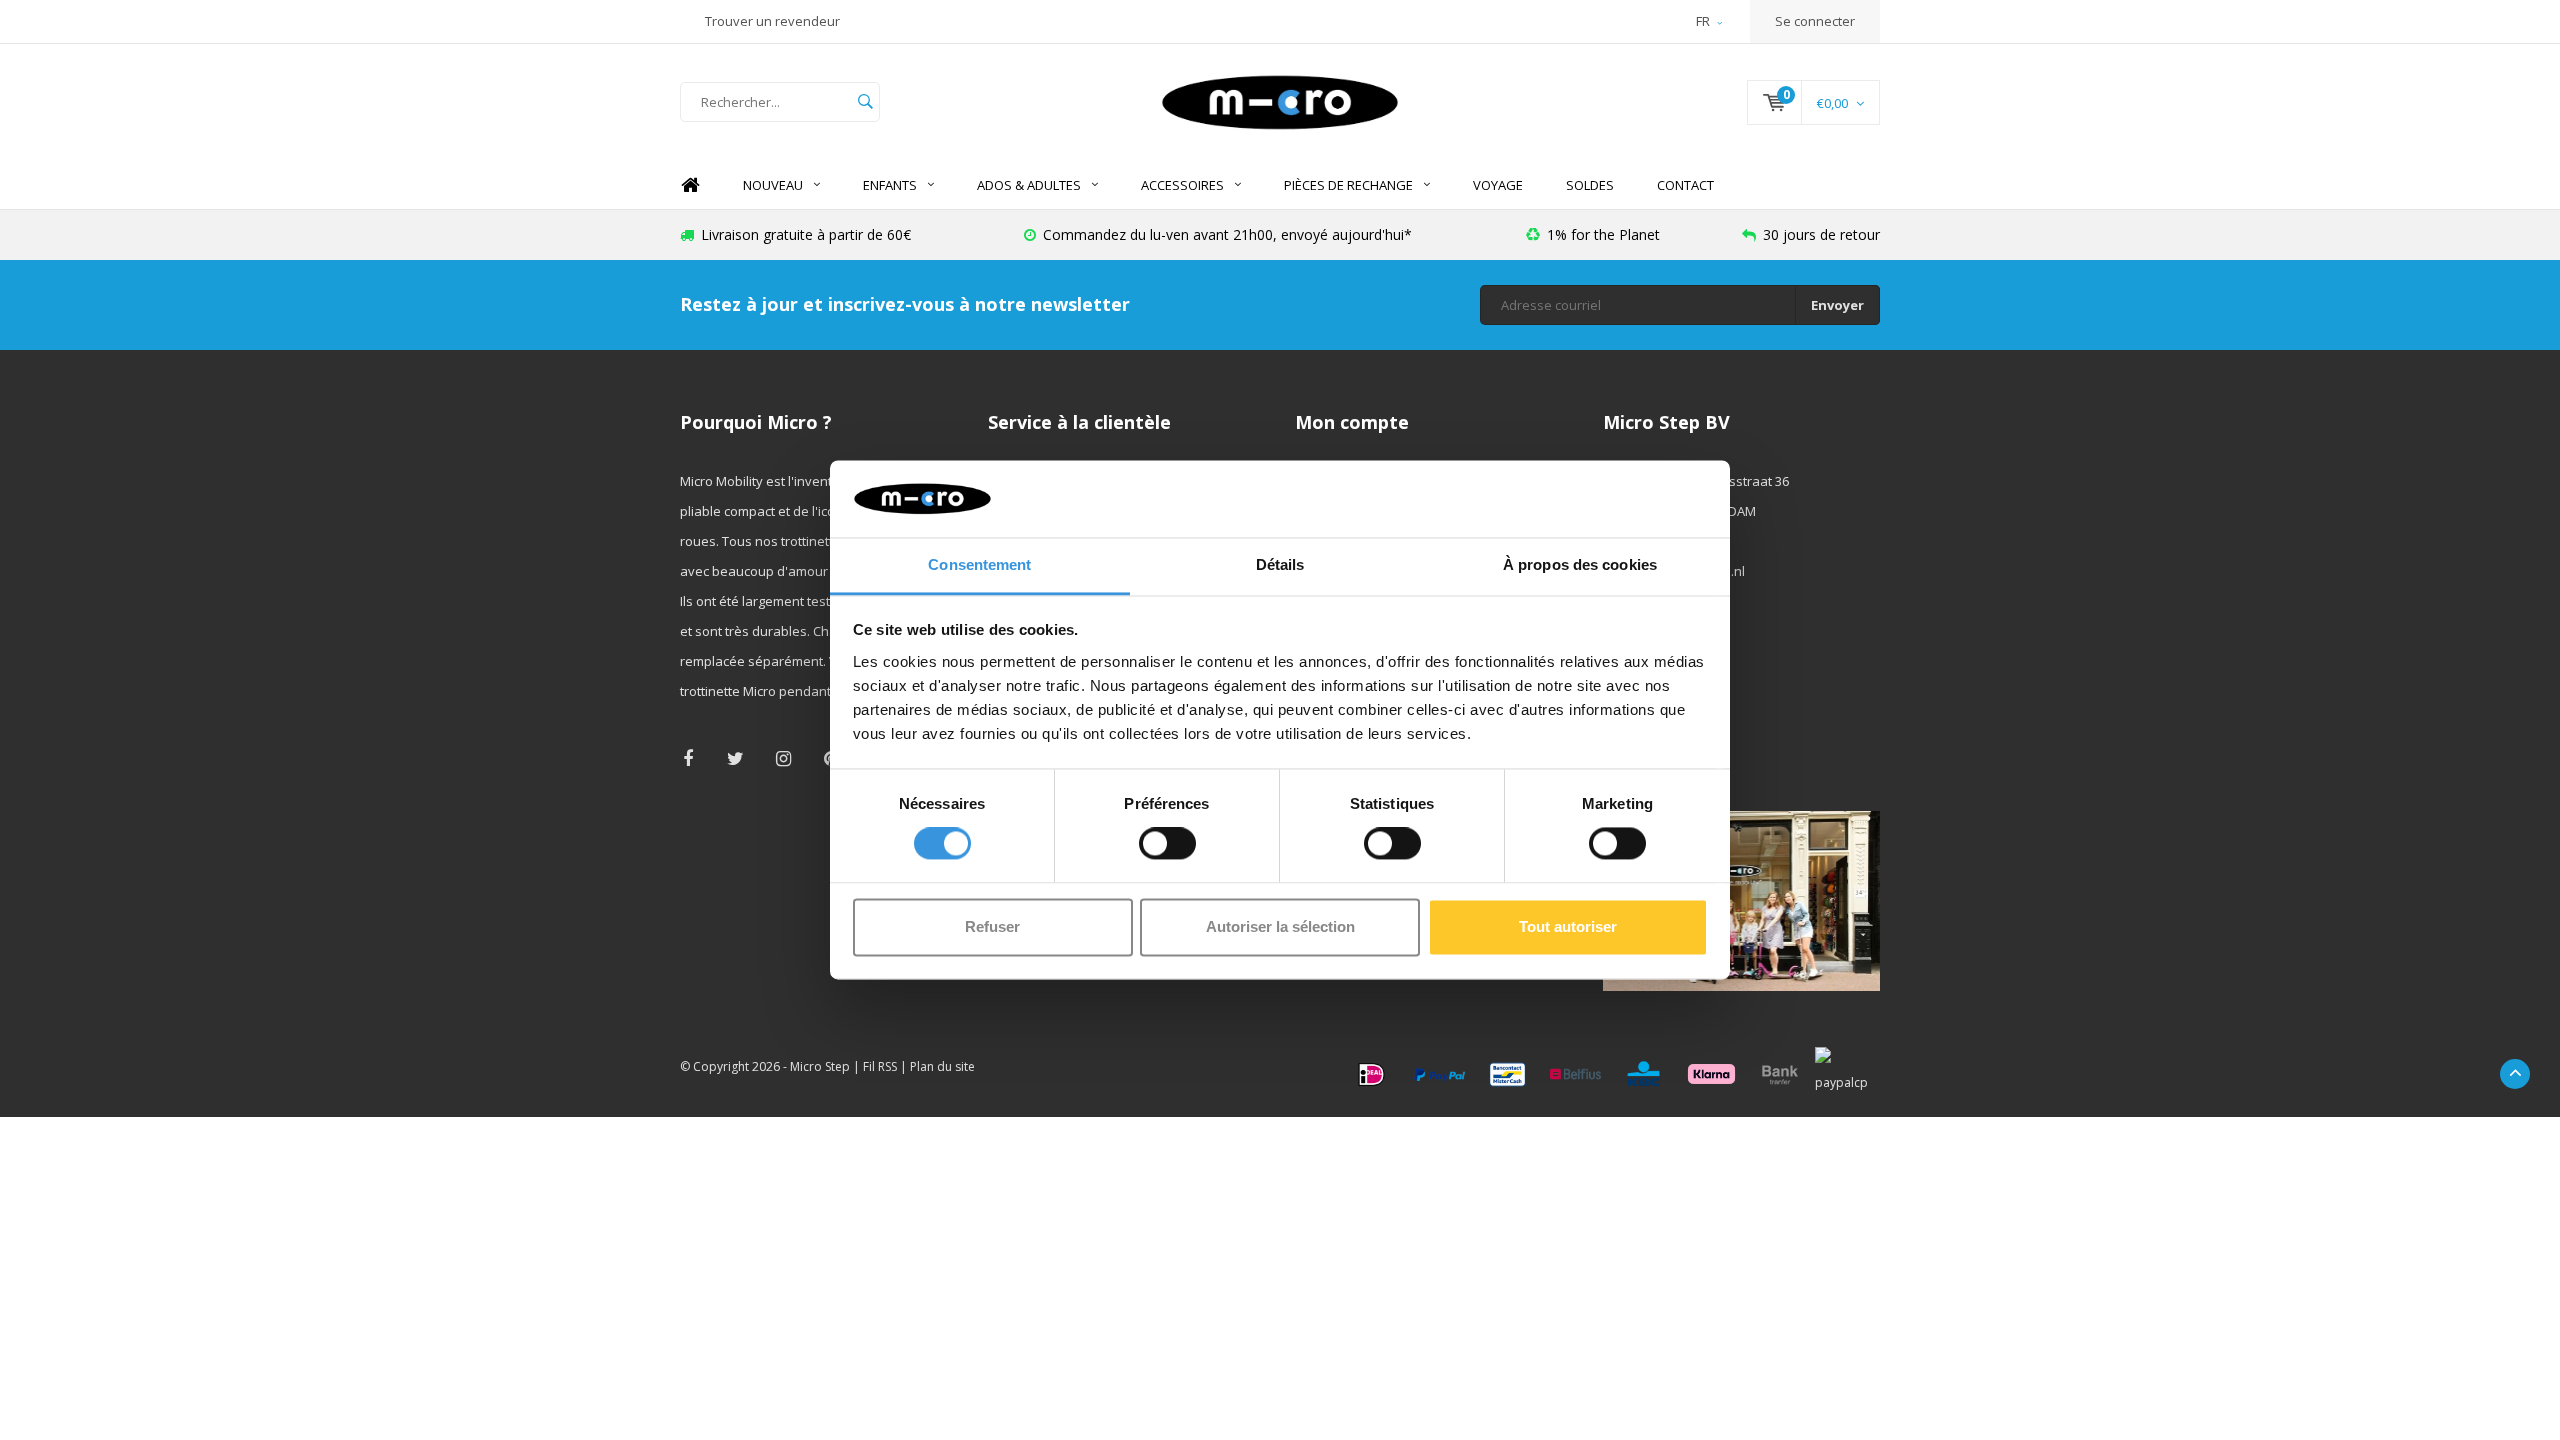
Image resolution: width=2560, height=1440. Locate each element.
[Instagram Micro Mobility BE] (783, 758)
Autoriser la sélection (1280, 926)
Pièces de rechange (1348, 185)
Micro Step (820, 1066)
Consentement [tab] (979, 564)
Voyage (1498, 185)
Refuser (992, 926)
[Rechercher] (865, 102)
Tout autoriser (1568, 926)
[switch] (1167, 844)
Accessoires (1182, 185)
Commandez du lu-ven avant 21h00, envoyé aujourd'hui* (1227, 234)
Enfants (890, 185)
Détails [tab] (1280, 564)
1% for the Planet (1603, 234)
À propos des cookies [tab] (1580, 564)
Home (690, 185)
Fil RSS (880, 1066)
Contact (1685, 185)
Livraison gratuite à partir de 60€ (806, 234)
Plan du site (942, 1066)
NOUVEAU (773, 185)
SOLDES (1590, 185)
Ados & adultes (1029, 185)
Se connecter (1815, 21)
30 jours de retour (1821, 234)
